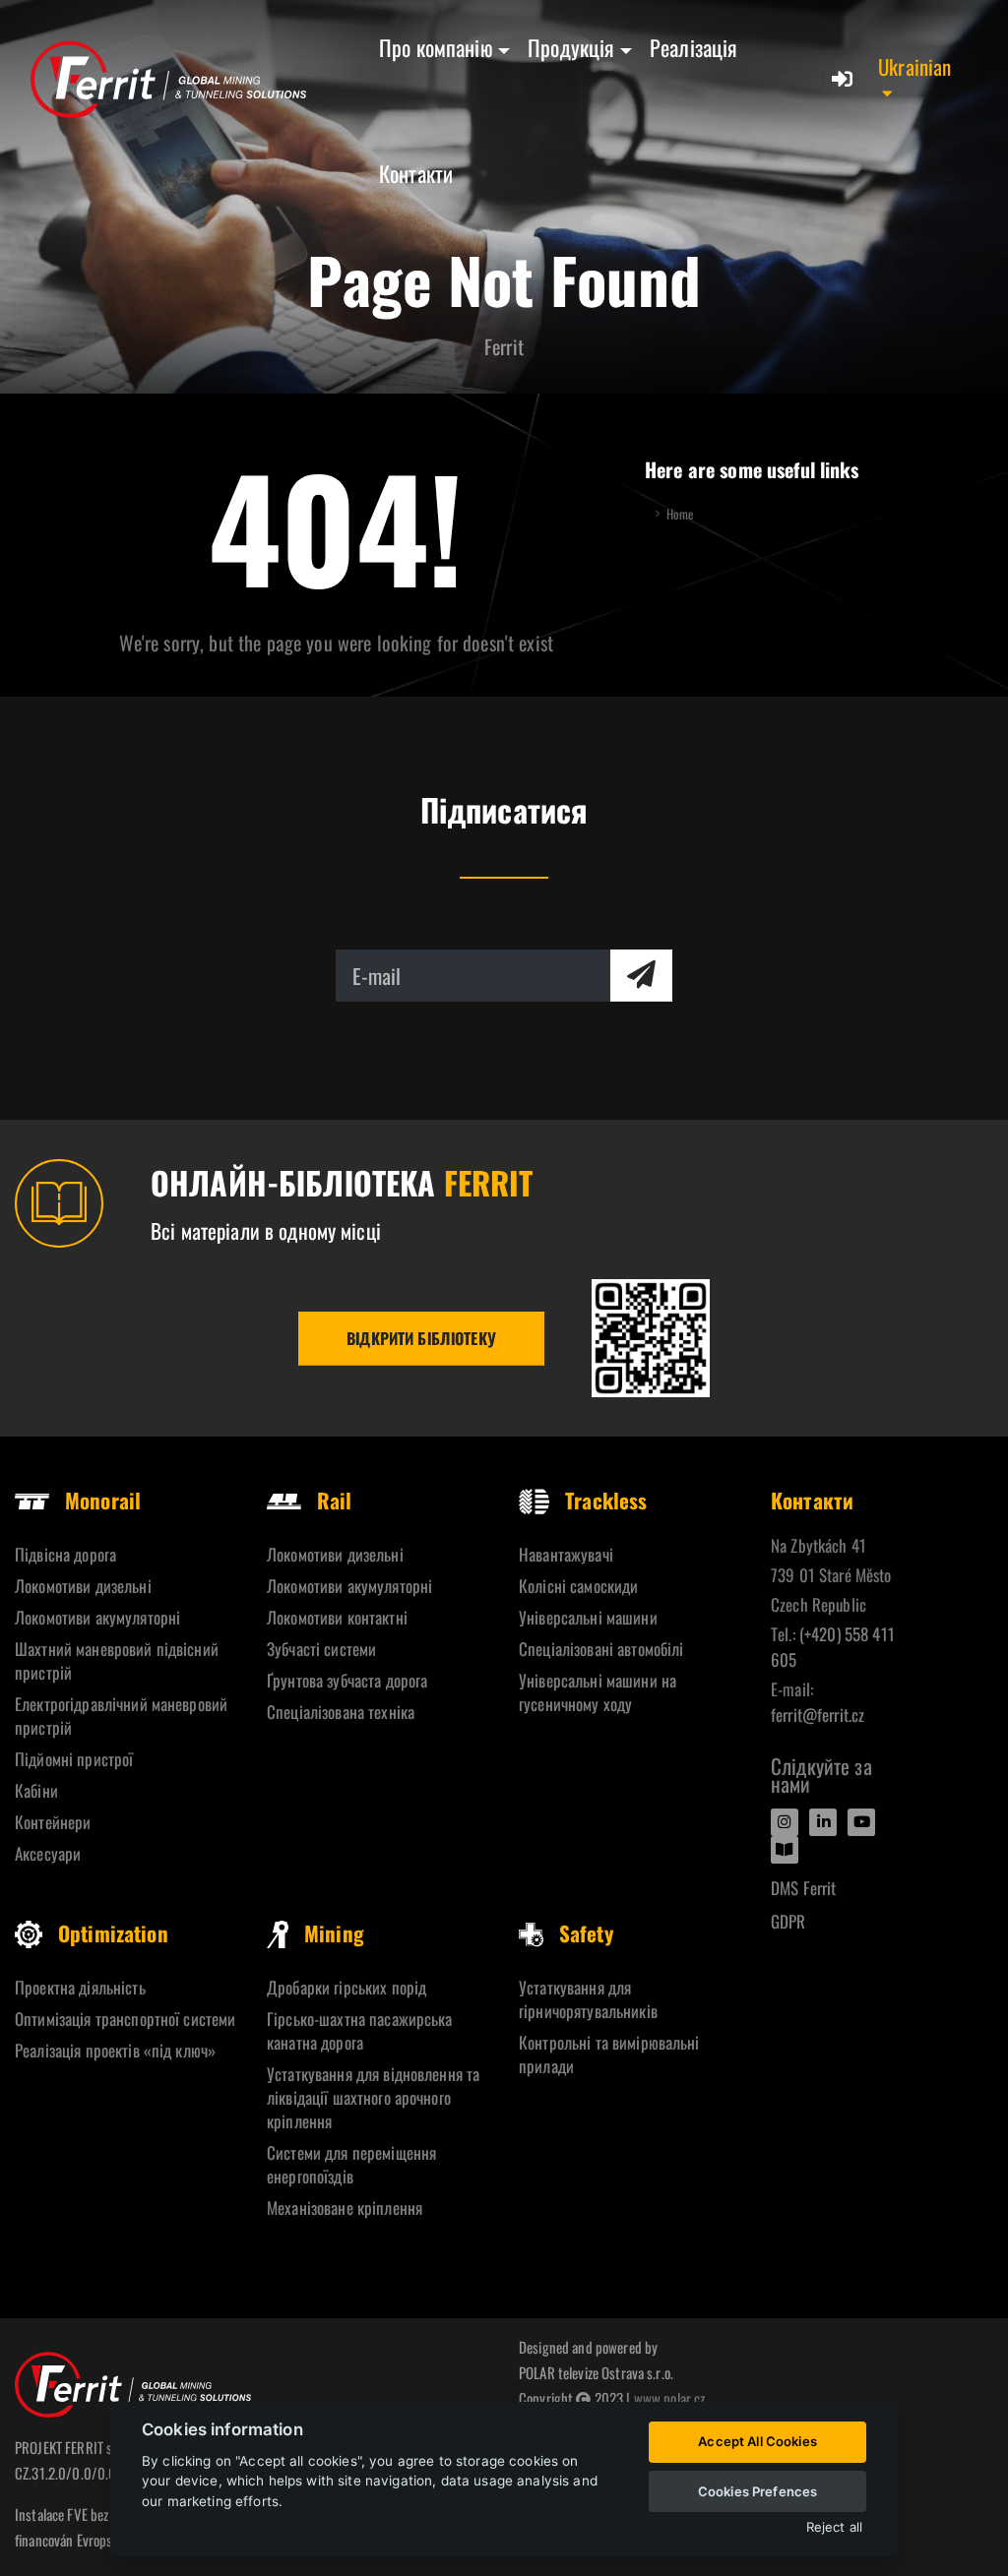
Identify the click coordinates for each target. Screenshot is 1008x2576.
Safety (586, 1933)
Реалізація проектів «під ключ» (115, 2050)
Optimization (113, 1933)
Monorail (103, 1500)
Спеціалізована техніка (341, 1712)
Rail (335, 1500)
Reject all (834, 2527)
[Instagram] (785, 1822)
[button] (923, 79)
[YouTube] (861, 1822)
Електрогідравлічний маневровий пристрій (121, 1716)
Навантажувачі (566, 1554)
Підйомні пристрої (74, 1759)
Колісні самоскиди (578, 1586)
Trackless (606, 1500)
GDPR (788, 1921)
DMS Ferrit (803, 1888)
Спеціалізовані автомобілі (601, 1649)
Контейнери (53, 1822)
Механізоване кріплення (345, 2208)
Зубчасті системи (321, 1649)
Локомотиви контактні (337, 1617)
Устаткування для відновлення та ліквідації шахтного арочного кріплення (373, 2097)
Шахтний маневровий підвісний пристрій (117, 1660)
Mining (334, 1933)
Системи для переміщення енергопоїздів (351, 2164)
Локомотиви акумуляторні (97, 1617)
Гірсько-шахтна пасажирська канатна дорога (360, 2030)
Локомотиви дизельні (83, 1586)
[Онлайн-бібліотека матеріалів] (651, 1338)
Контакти (416, 173)
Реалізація (693, 47)
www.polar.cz (670, 2398)
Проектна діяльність (80, 1987)
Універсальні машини (588, 1617)
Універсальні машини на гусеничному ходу (598, 1692)
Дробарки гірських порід (346, 1987)
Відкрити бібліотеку (421, 1338)
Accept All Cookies (757, 2441)
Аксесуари (48, 1853)
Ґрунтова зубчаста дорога (347, 1680)
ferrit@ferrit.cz (818, 1715)
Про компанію (436, 47)
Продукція (571, 47)
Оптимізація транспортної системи (125, 2019)
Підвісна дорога (65, 1554)
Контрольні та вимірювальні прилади (609, 2054)
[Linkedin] (823, 1822)
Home (680, 514)
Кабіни (36, 1790)
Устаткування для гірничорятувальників (588, 1999)
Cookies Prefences (757, 2491)
